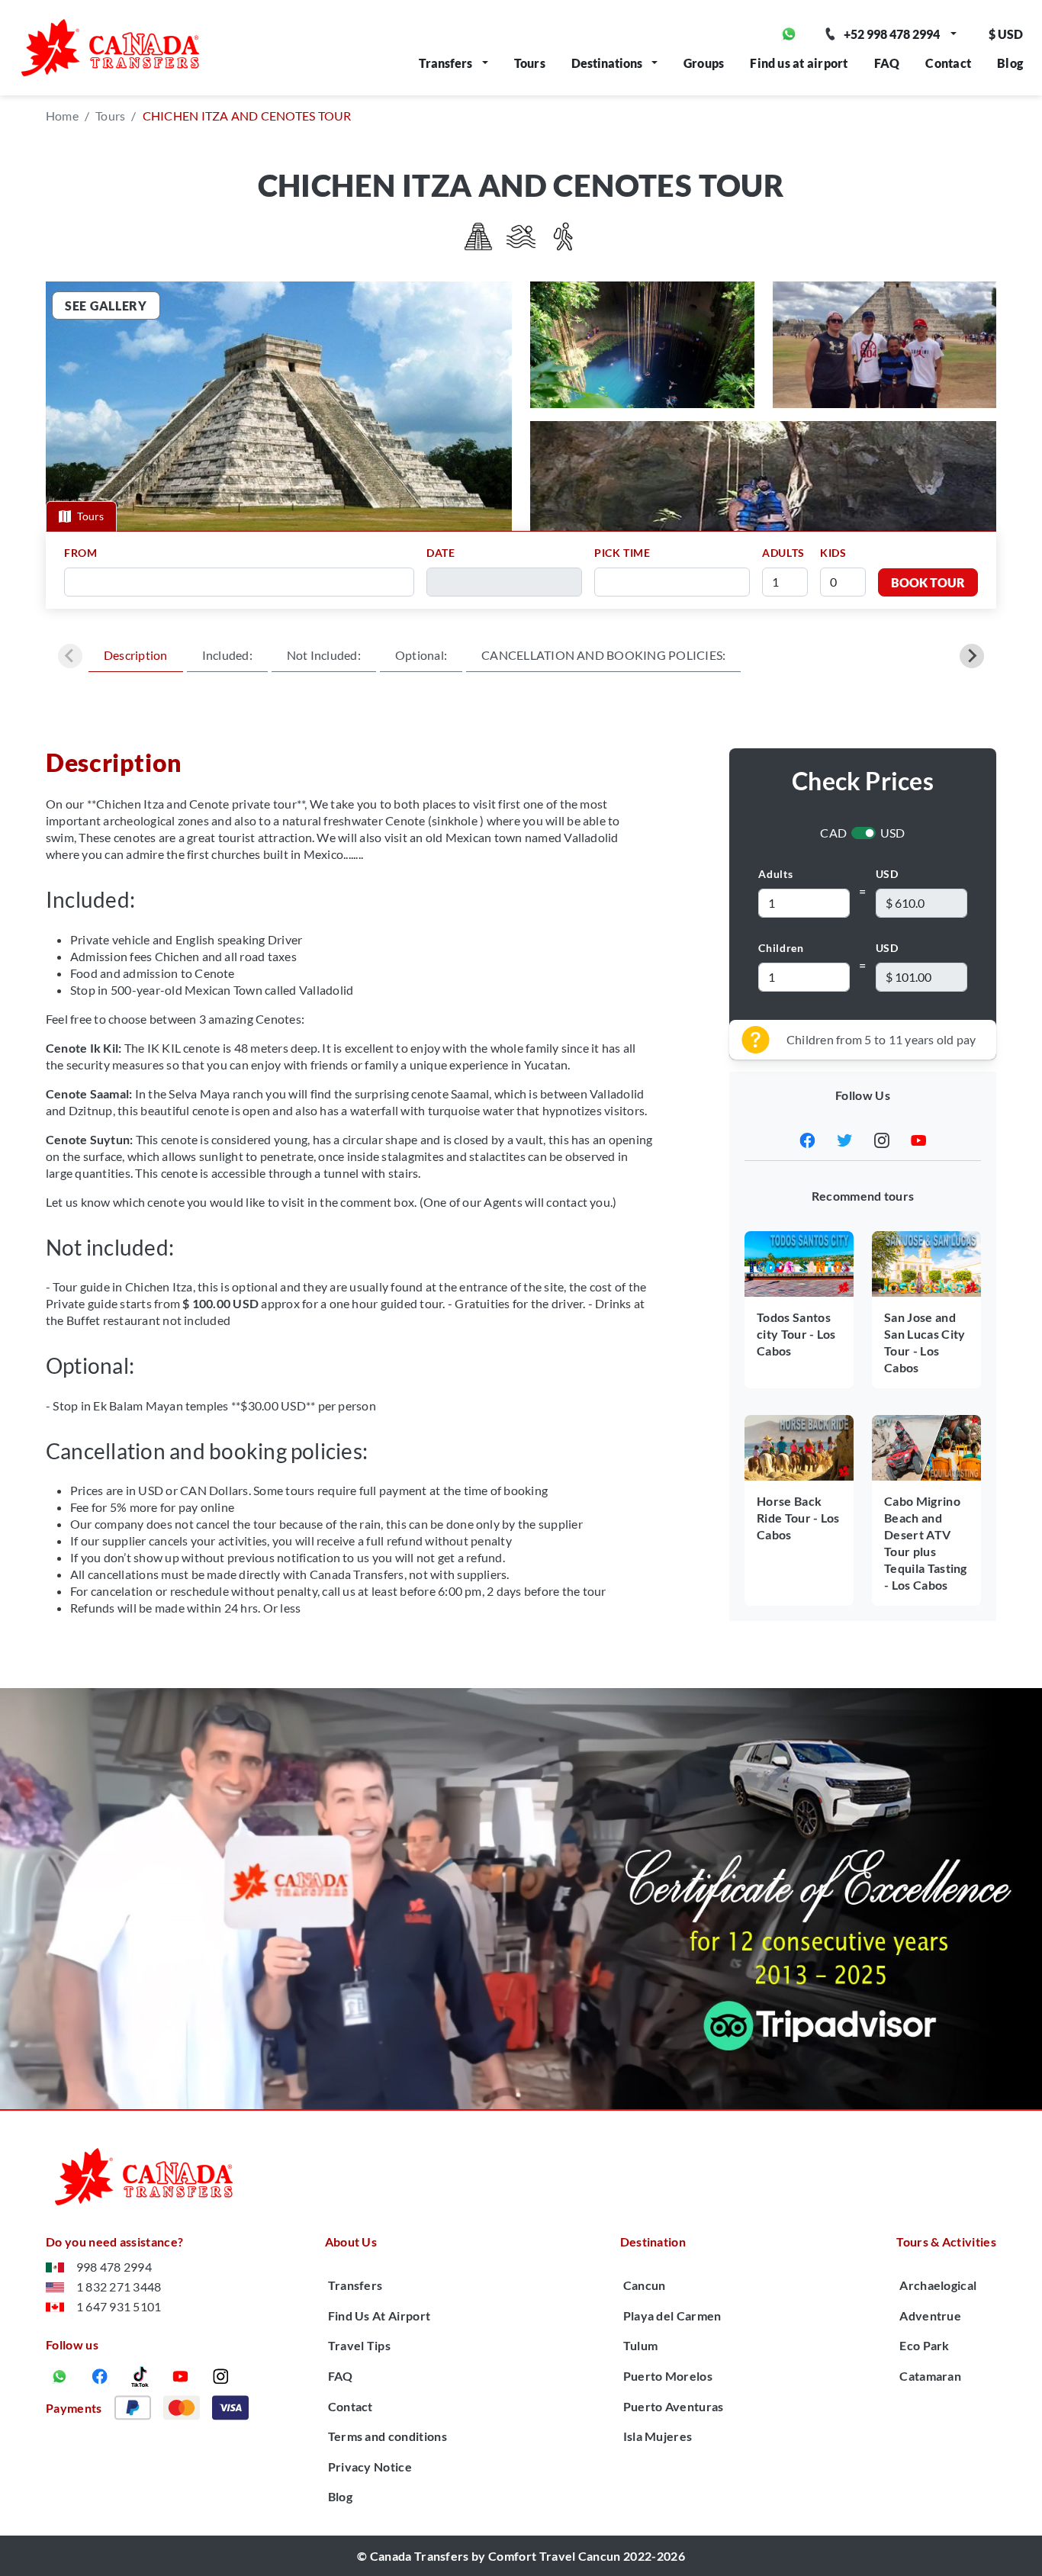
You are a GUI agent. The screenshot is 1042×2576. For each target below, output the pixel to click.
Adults (775, 874)
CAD (833, 833)
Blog (1010, 63)
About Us (351, 2242)
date (441, 553)
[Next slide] (972, 656)
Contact (948, 63)
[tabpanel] (521, 570)
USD (893, 833)
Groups (704, 63)
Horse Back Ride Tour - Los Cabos (798, 1518)
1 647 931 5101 (119, 2306)
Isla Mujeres (658, 2436)
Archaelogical (938, 2285)
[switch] (864, 833)
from (81, 553)
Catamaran (930, 2376)
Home (62, 116)
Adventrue (930, 2316)
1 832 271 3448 (119, 2287)
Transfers (445, 63)
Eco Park (925, 2345)
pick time (622, 553)
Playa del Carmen (672, 2316)
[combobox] (244, 582)
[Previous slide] (70, 656)
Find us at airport (799, 63)
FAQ (887, 63)
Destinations (607, 63)
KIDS (833, 553)
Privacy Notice (370, 2467)
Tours (530, 63)
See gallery (106, 306)
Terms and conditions (388, 2436)
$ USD (1006, 34)
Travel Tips (360, 2345)
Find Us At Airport (379, 2316)
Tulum (641, 2345)
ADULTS (783, 553)
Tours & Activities (946, 2242)
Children (781, 948)
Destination (653, 2242)
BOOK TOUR (928, 582)
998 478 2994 (114, 2267)
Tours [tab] (90, 516)
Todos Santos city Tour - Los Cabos (796, 1334)
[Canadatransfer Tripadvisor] (521, 1899)
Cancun (645, 2285)
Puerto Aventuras (674, 2406)
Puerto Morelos (668, 2376)
